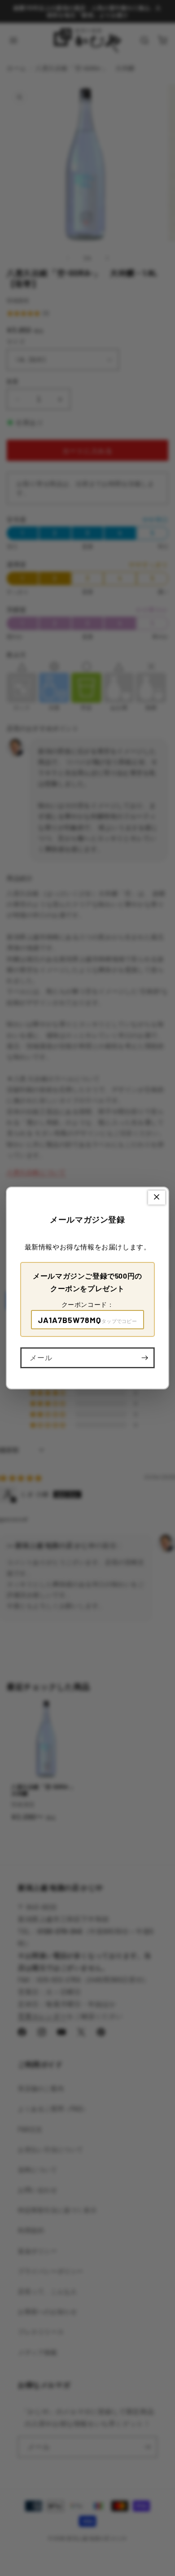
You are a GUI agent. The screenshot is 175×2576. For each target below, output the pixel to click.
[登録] (144, 1358)
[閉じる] (157, 1198)
